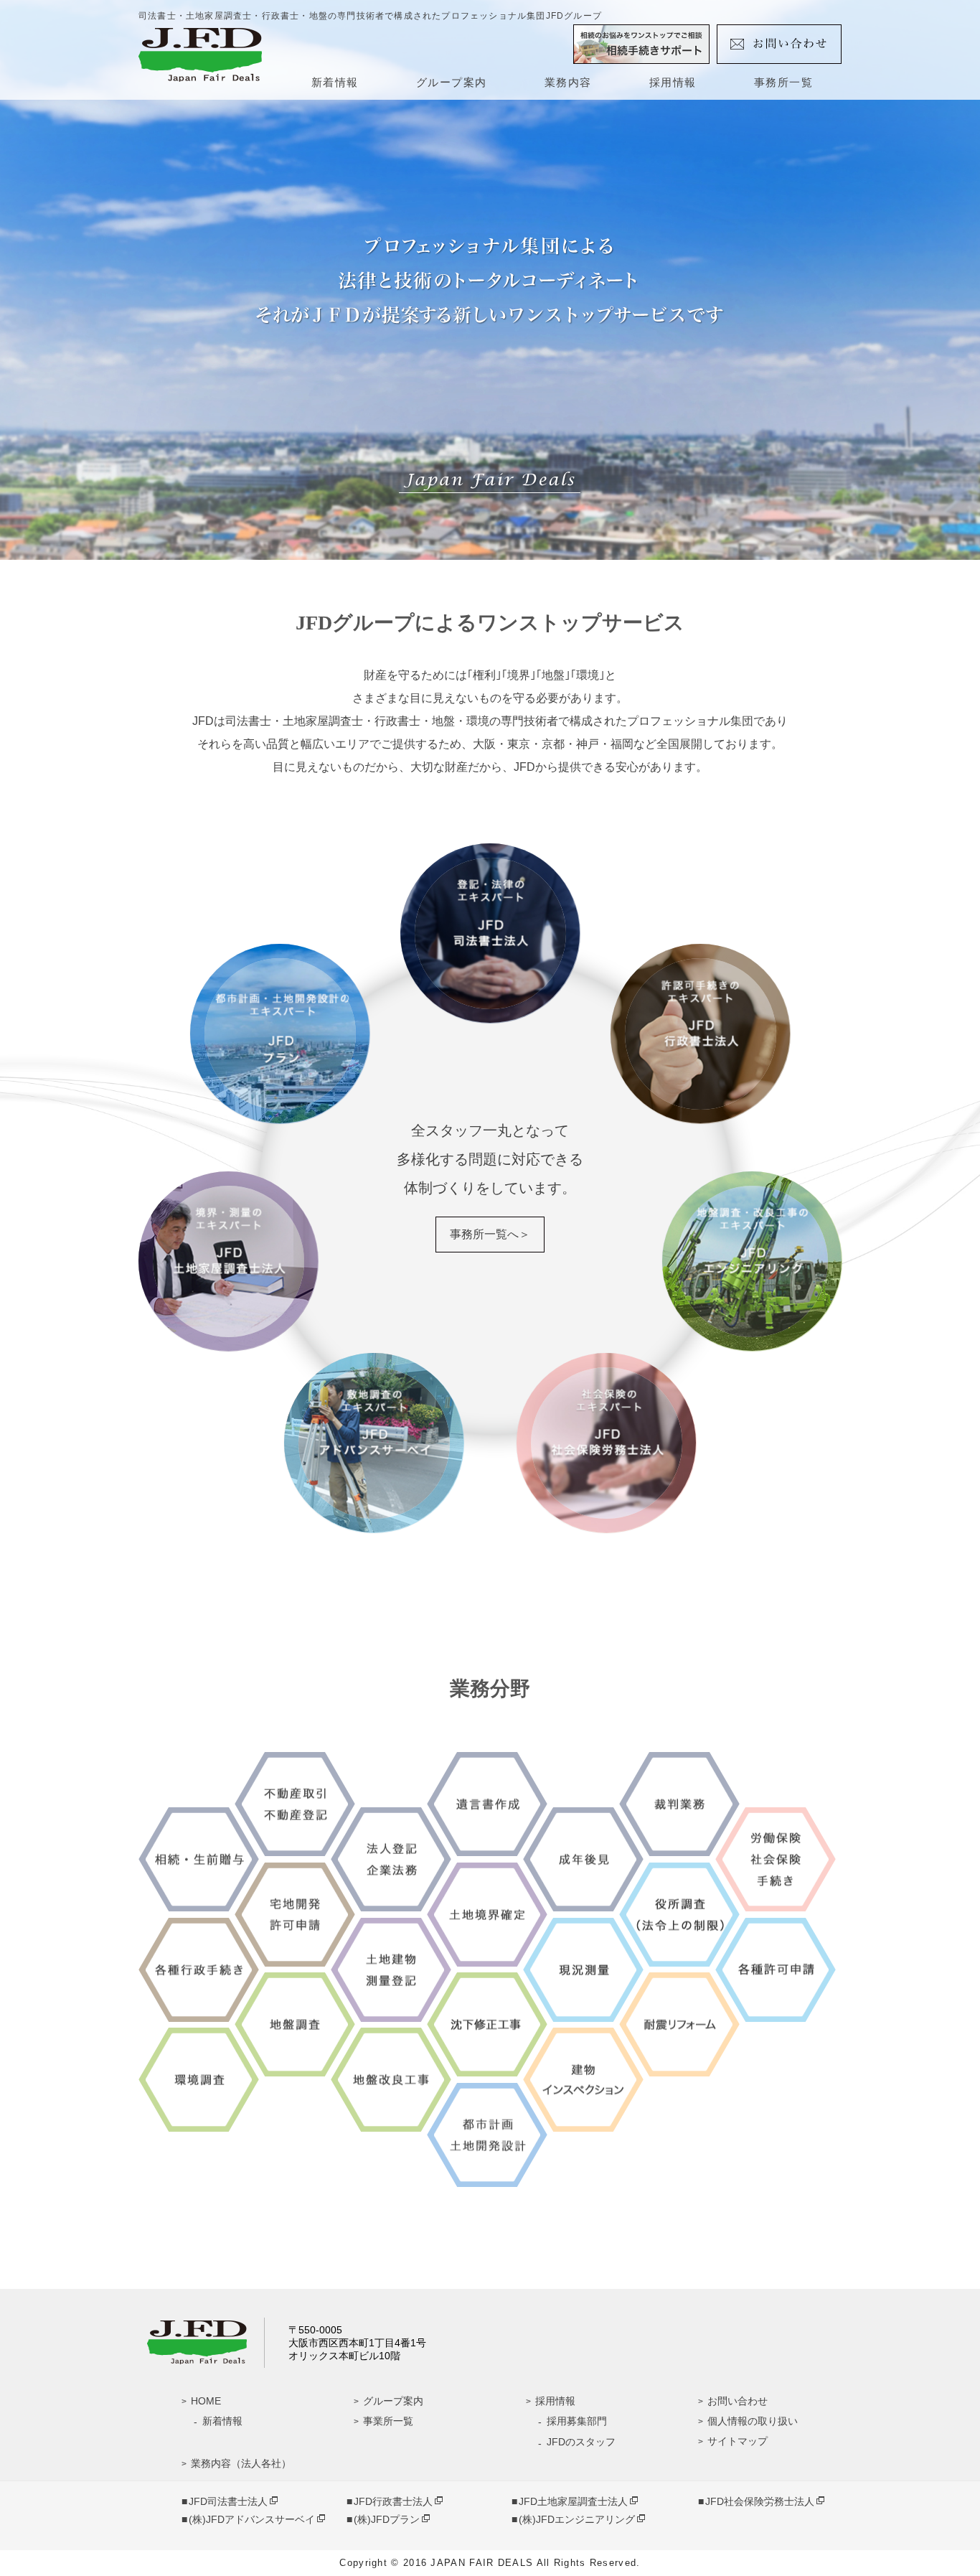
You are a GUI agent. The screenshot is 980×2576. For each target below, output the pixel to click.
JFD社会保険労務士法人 (760, 2501)
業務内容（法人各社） (241, 2463)
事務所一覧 (784, 82)
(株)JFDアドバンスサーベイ (252, 2519)
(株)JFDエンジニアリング (577, 2519)
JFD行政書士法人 (393, 2501)
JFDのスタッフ (581, 2442)
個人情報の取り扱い (753, 2421)
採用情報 (673, 82)
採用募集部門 (577, 2421)
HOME (206, 2401)
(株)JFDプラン (387, 2519)
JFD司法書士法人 (228, 2501)
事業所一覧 (388, 2421)
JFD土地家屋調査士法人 (573, 2501)
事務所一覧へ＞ (490, 1234)
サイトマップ (738, 2441)
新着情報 (335, 82)
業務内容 (568, 82)
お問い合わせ (738, 2401)
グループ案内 (452, 82)
